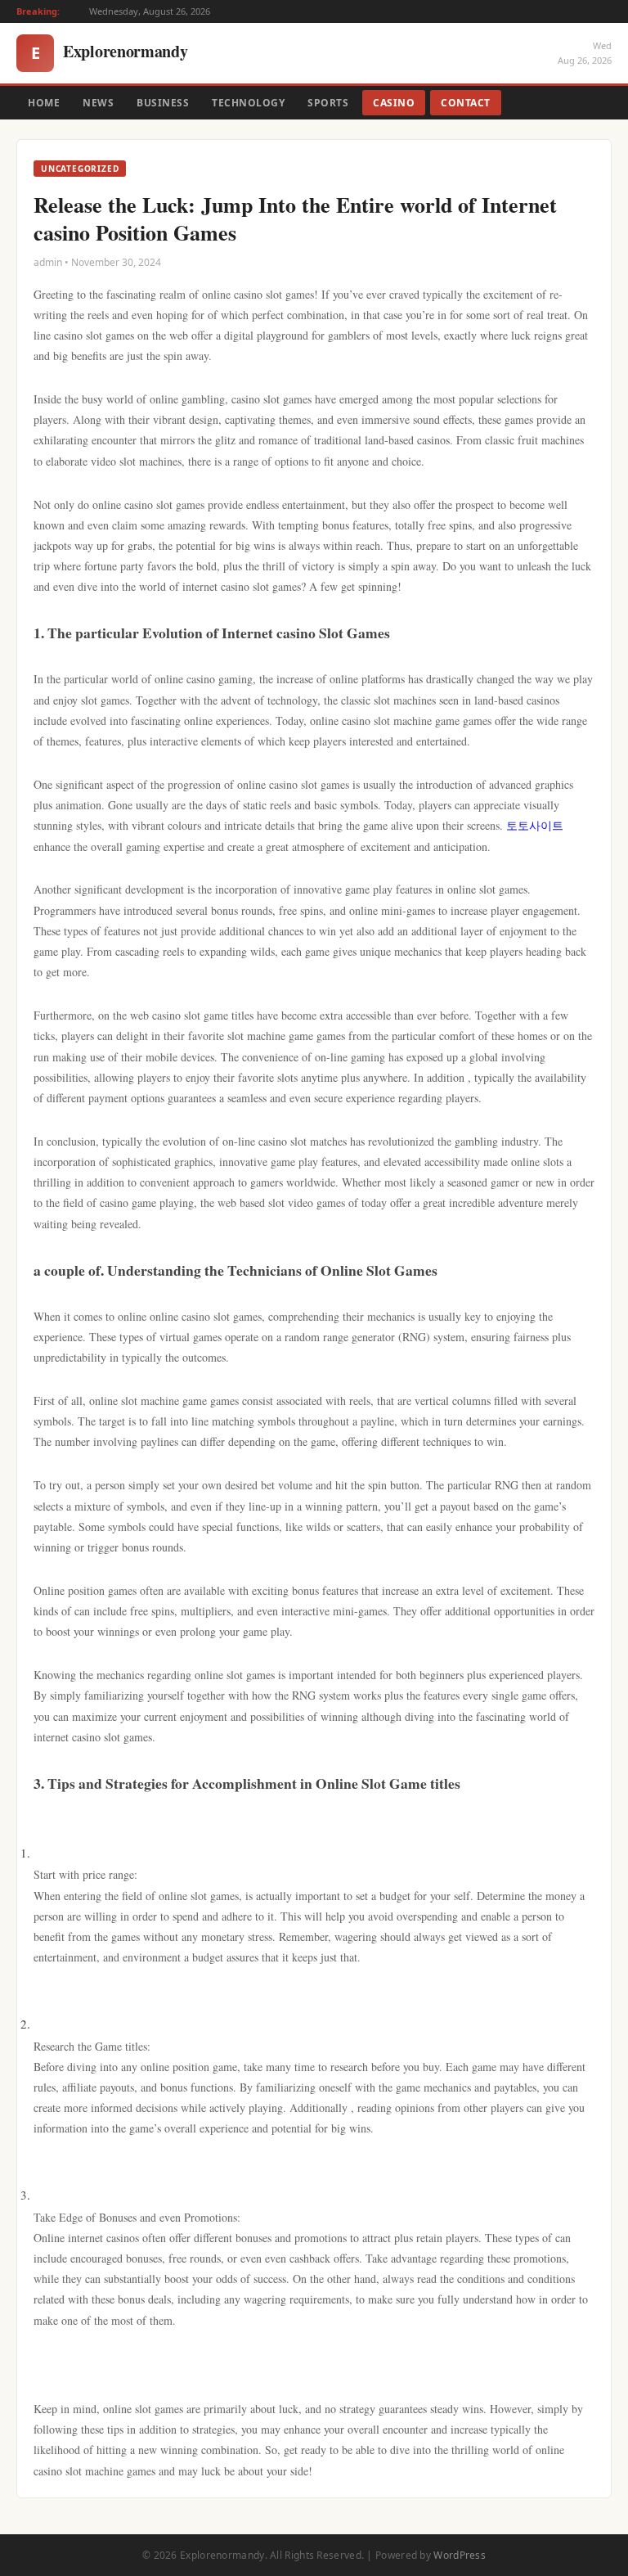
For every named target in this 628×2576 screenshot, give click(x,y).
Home (44, 103)
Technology (248, 103)
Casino (394, 103)
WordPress (460, 2555)
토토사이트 (535, 825)
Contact (466, 103)
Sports (328, 103)
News (98, 103)
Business (163, 103)
